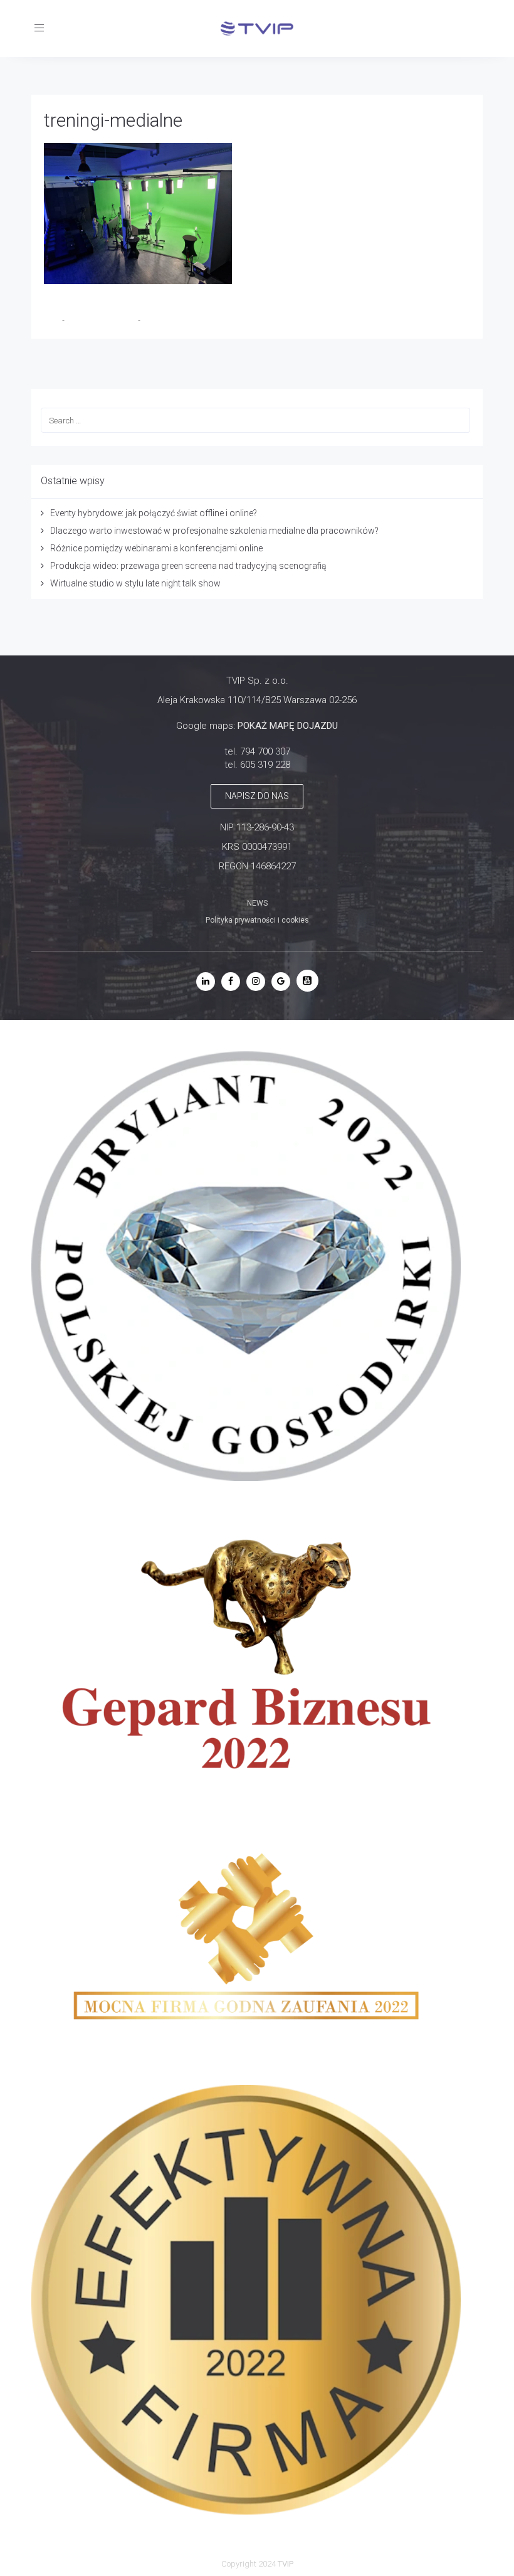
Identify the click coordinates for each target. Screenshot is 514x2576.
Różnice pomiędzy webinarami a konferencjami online (156, 548)
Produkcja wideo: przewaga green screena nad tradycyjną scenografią (188, 566)
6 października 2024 (102, 321)
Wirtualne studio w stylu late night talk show (135, 583)
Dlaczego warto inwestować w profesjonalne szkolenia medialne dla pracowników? (214, 531)
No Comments (167, 321)
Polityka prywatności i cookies (257, 920)
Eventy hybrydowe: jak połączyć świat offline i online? (154, 513)
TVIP (53, 321)
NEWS (257, 903)
